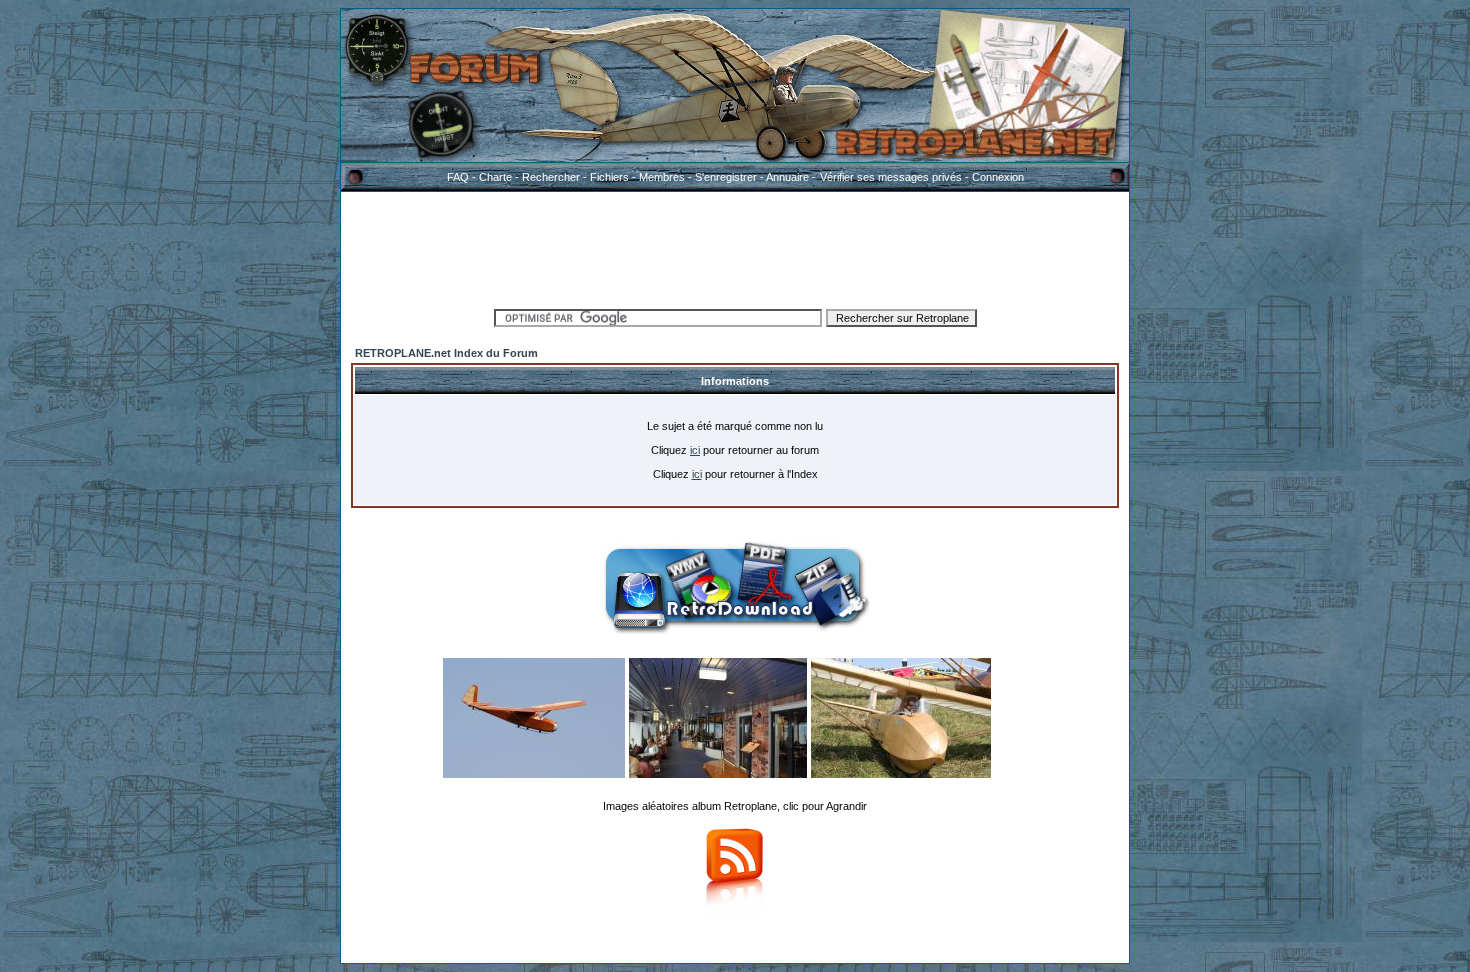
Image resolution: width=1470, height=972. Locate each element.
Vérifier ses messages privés (891, 177)
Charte (495, 177)
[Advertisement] (735, 247)
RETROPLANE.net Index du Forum (446, 353)
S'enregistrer (726, 177)
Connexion (998, 177)
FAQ (458, 177)
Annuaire (787, 177)
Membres (662, 177)
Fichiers (609, 177)
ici (695, 450)
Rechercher (551, 177)
